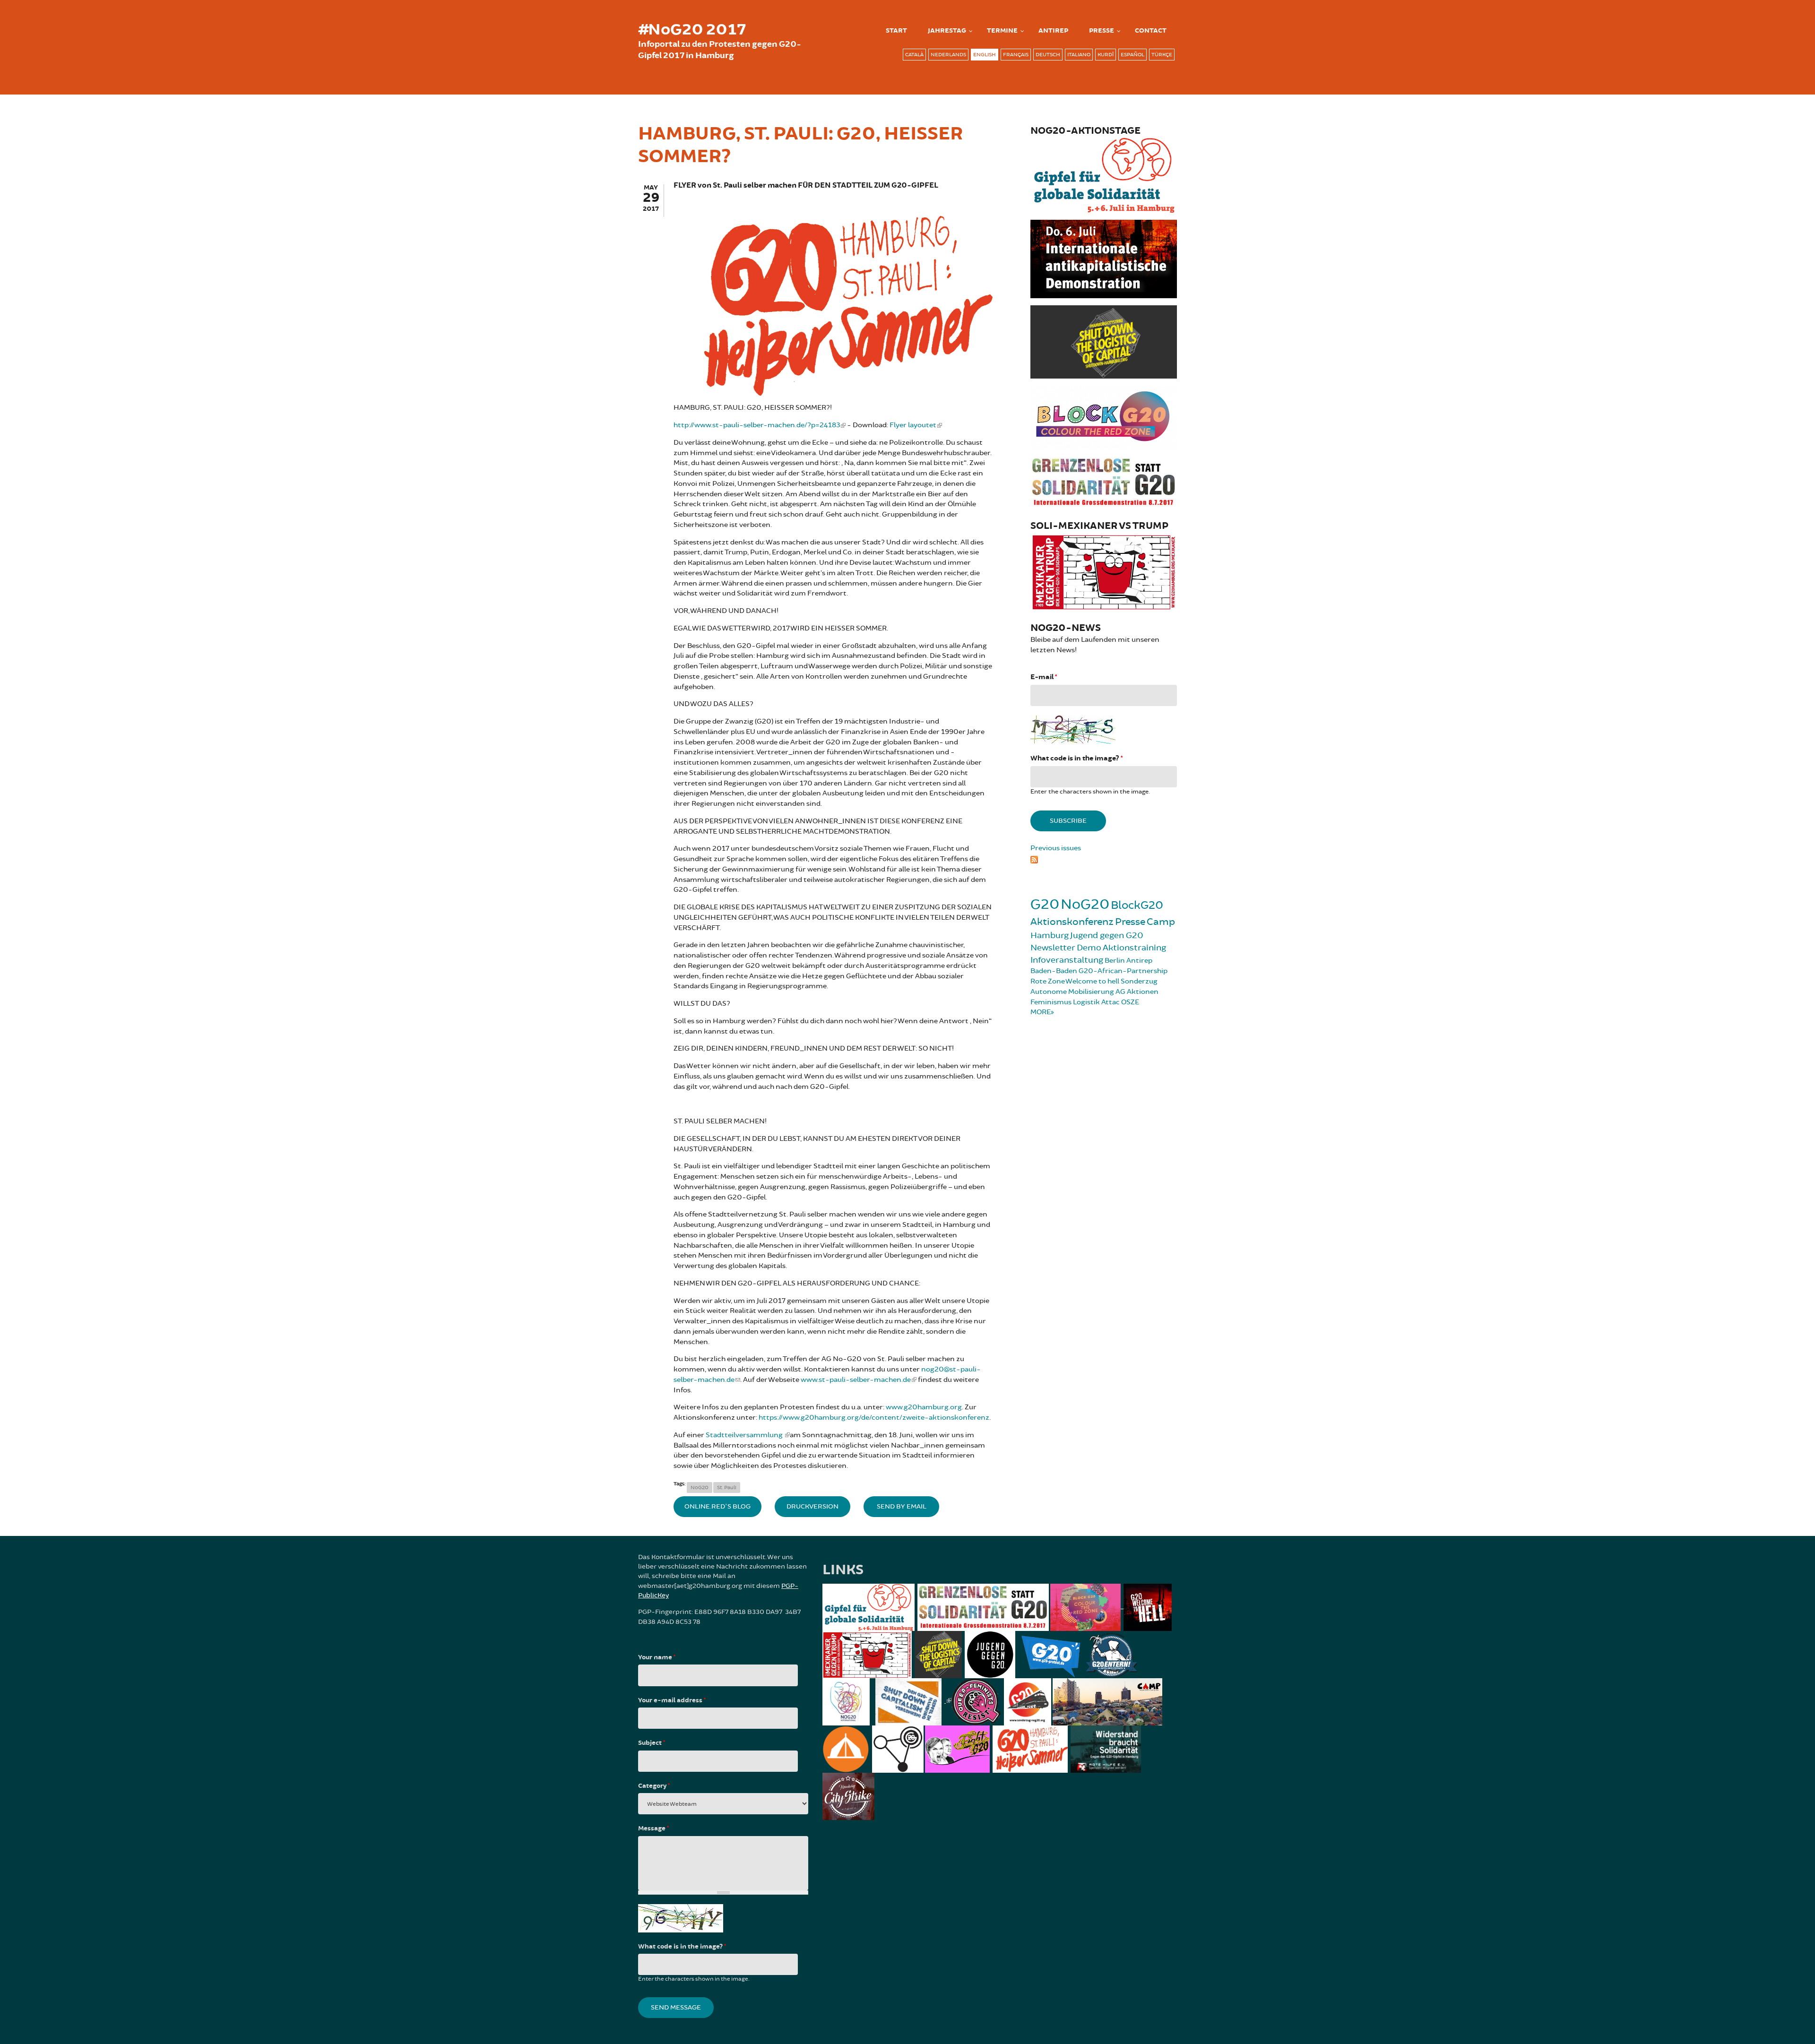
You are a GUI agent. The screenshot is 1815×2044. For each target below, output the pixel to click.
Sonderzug (1139, 981)
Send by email (902, 1506)
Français (1016, 55)
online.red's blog (717, 1506)
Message (653, 1828)
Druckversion (812, 1506)
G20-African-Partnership (1123, 971)
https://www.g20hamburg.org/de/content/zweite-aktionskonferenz (874, 1418)
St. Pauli (727, 1488)
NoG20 (700, 1488)
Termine (1002, 31)
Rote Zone (1048, 981)
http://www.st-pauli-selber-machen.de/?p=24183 (757, 425)
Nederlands (948, 55)
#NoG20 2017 (692, 30)
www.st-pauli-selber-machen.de (856, 1380)
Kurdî (1106, 55)
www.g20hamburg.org (924, 1407)
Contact (1151, 31)
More (1041, 1012)
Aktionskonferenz (1072, 922)
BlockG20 (1137, 905)
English (985, 55)
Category (654, 1786)
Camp (1161, 922)
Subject (652, 1743)
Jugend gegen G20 (1107, 935)
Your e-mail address (672, 1700)
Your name (657, 1657)
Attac (1111, 1002)
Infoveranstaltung (1067, 960)
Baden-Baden (1054, 971)
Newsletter (1053, 948)
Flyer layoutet (913, 425)
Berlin (1115, 961)
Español (1132, 55)
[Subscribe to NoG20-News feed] (1104, 858)
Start (896, 31)
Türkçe (1162, 55)
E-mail (1044, 677)
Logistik (1086, 1002)
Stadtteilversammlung (745, 1435)
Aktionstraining (1134, 948)
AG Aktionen (1137, 992)
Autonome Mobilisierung (1072, 992)
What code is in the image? (1076, 758)
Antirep (1139, 961)
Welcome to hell (1092, 981)
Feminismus (1051, 1002)
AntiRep (1053, 31)
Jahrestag (947, 31)
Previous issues (1056, 848)
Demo (1089, 948)
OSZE (1130, 1002)
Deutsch (1048, 55)
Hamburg (1050, 935)
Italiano (1079, 55)
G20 (1045, 904)
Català (914, 55)
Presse (1102, 31)
